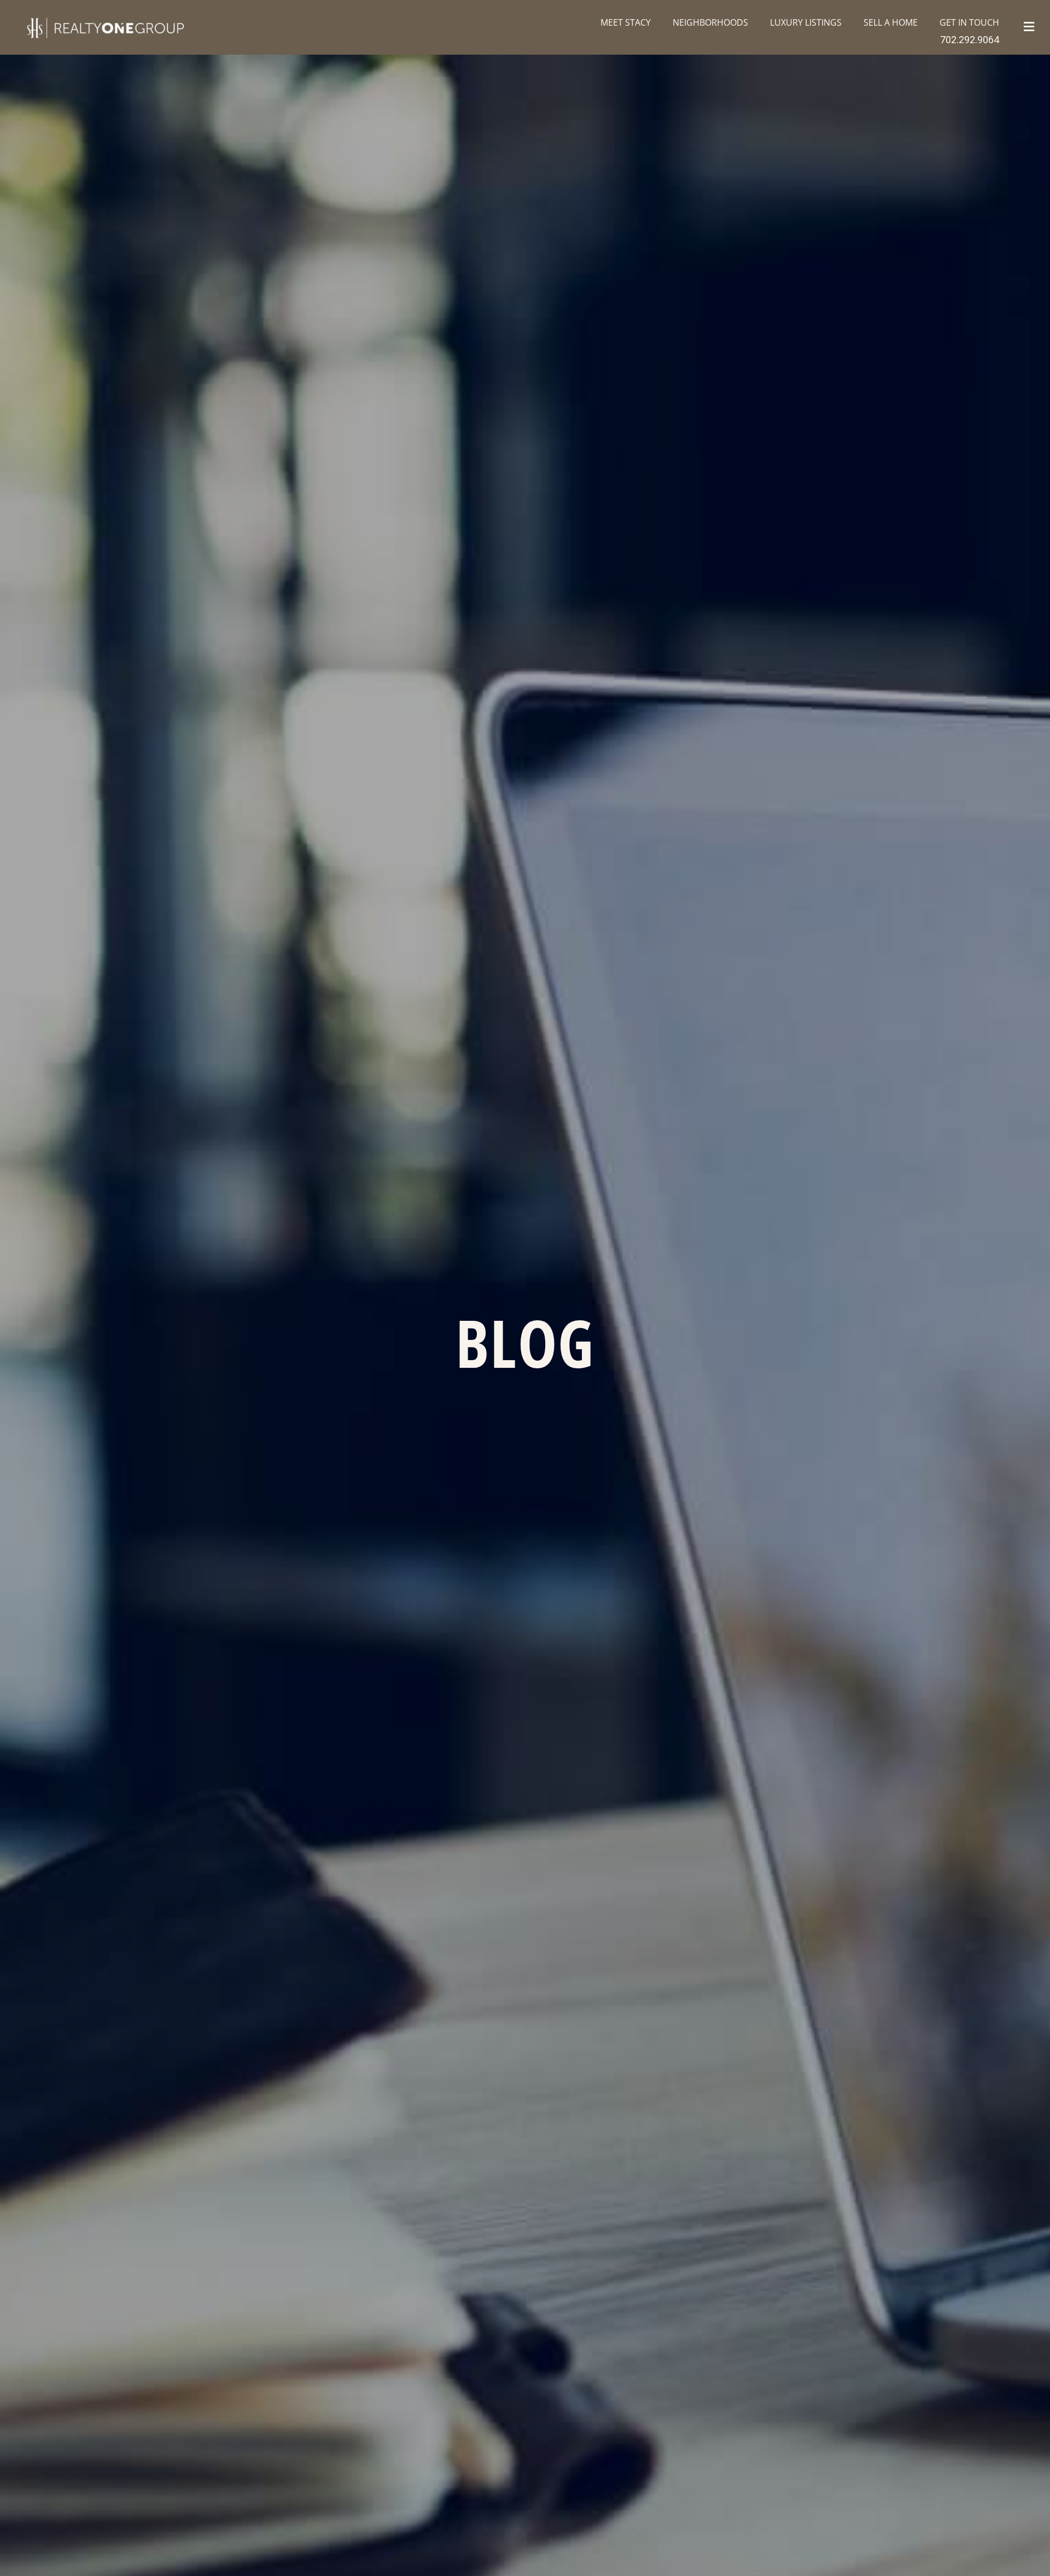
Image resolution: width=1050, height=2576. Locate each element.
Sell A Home (891, 22)
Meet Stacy (626, 22)
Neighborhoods (710, 22)
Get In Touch (969, 22)
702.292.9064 (970, 40)
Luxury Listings (806, 22)
